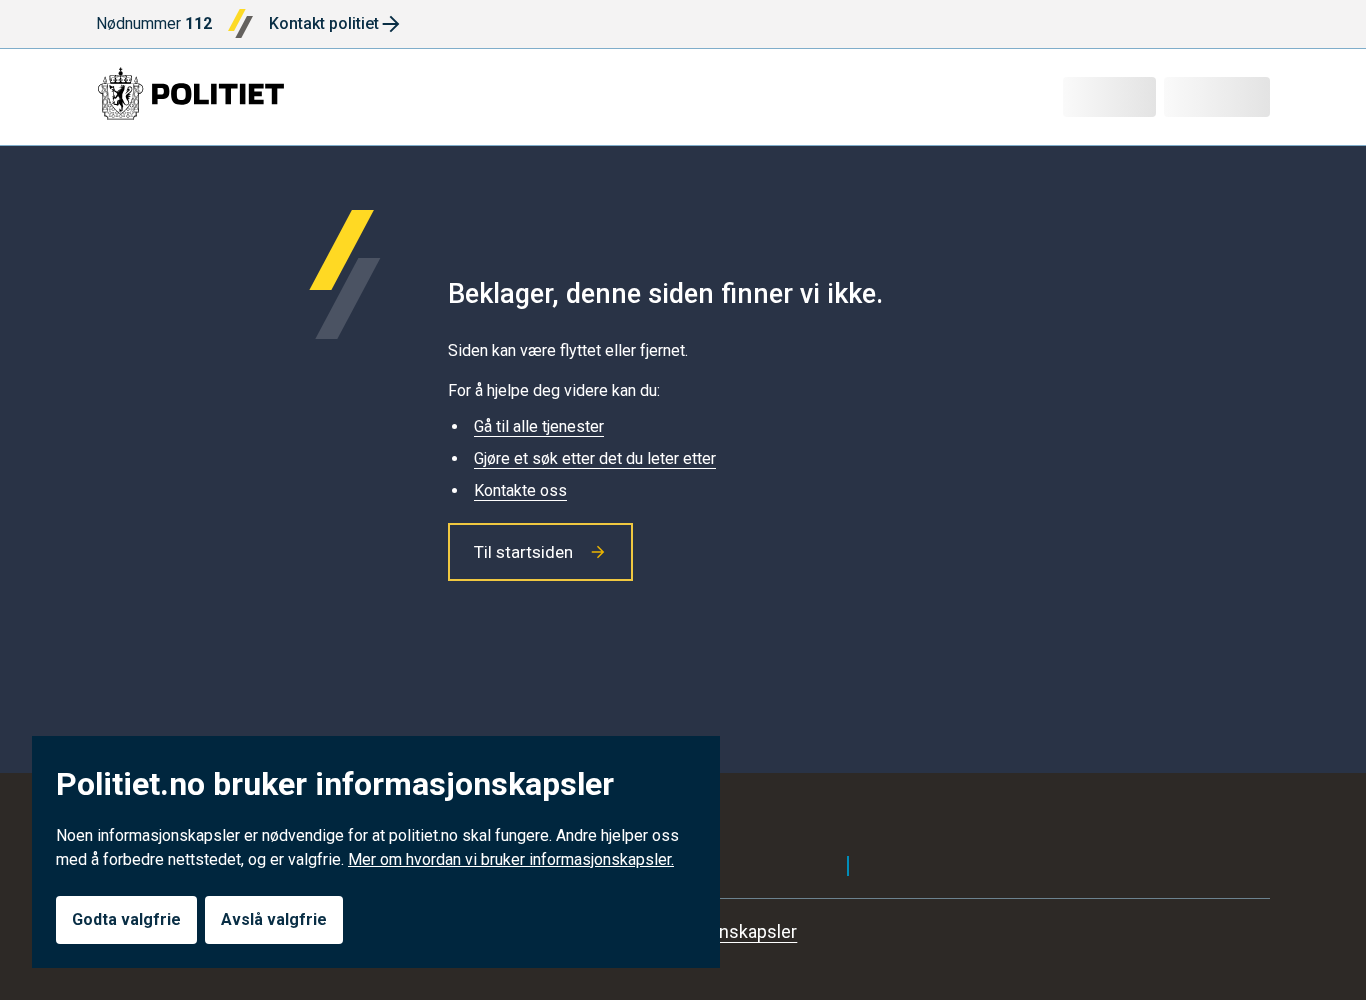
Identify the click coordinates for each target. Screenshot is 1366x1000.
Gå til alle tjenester (539, 426)
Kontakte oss (520, 490)
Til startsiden (523, 552)
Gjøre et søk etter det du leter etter (595, 458)
